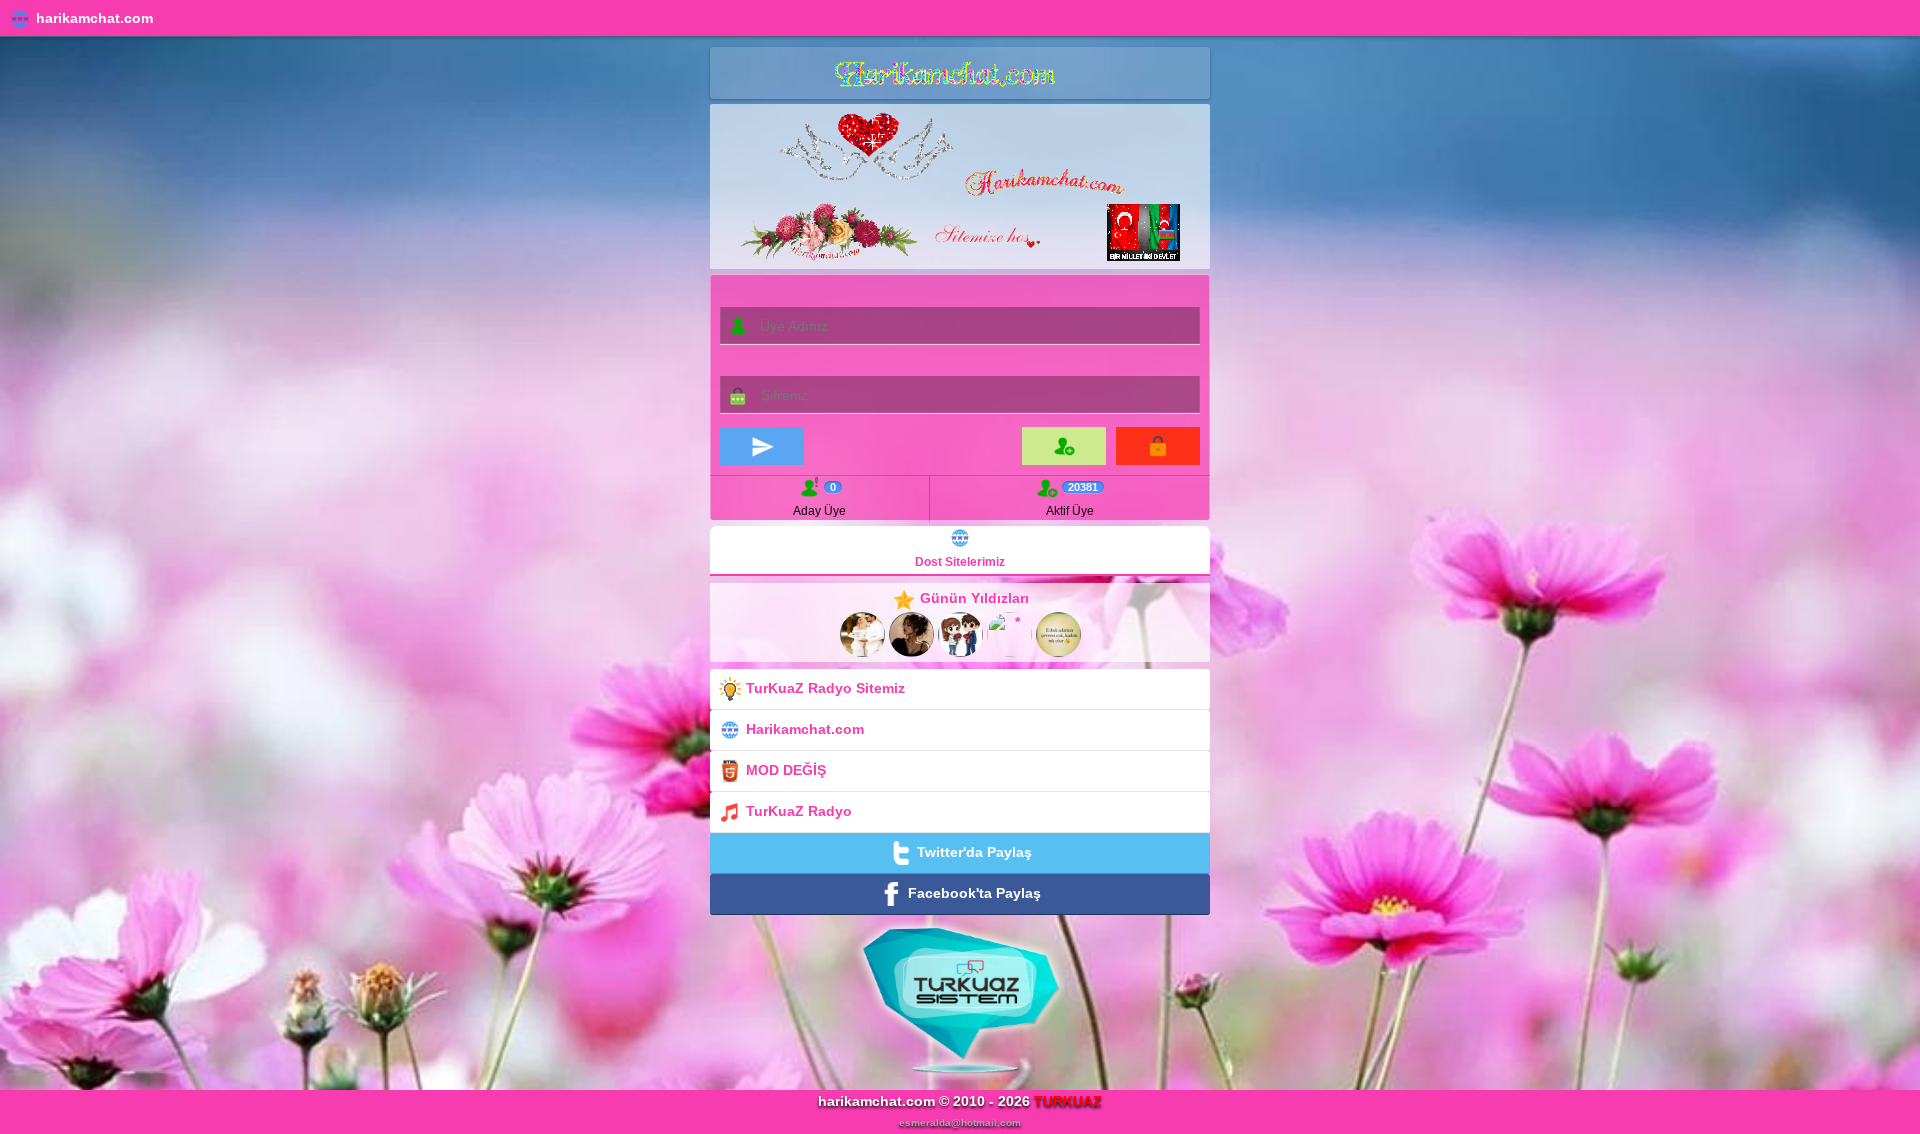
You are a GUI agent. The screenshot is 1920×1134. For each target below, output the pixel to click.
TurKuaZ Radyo (797, 810)
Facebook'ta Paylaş (972, 892)
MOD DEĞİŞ (784, 769)
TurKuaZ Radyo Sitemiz (823, 687)
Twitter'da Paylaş (972, 851)
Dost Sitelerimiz (960, 562)
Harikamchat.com (803, 728)
